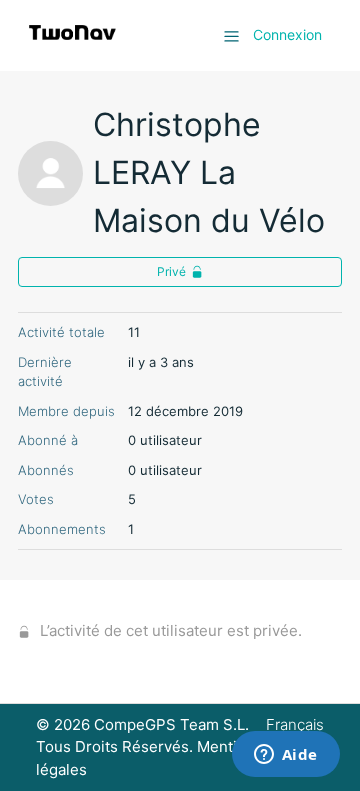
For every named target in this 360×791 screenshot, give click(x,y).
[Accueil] (72, 45)
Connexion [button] (287, 34)
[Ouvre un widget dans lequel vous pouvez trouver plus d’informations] (285, 756)
